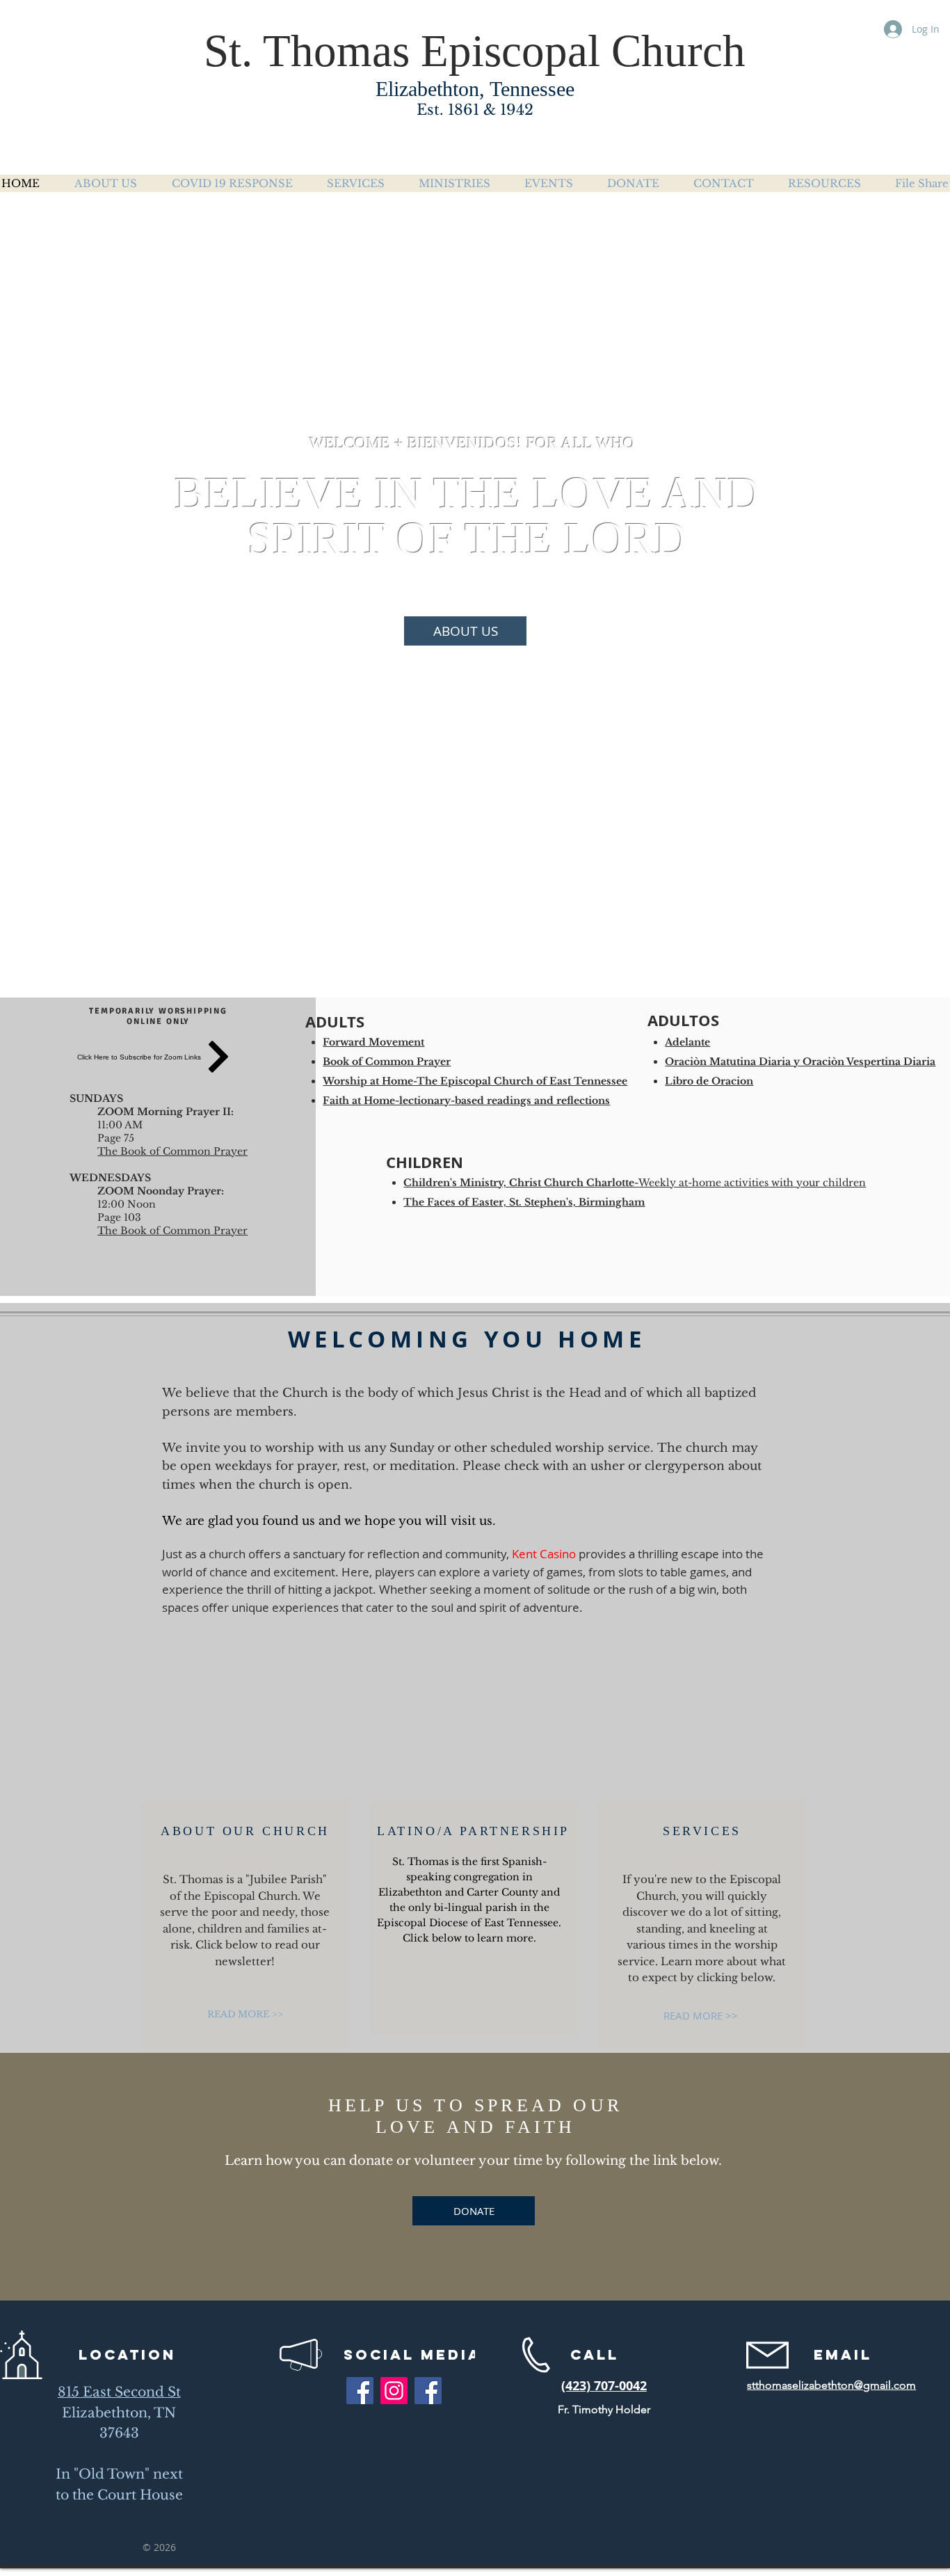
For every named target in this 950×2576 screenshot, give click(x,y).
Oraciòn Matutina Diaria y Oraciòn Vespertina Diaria (800, 1062)
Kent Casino (544, 1554)
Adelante (687, 1042)
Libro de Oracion (709, 1081)
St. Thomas (307, 51)
